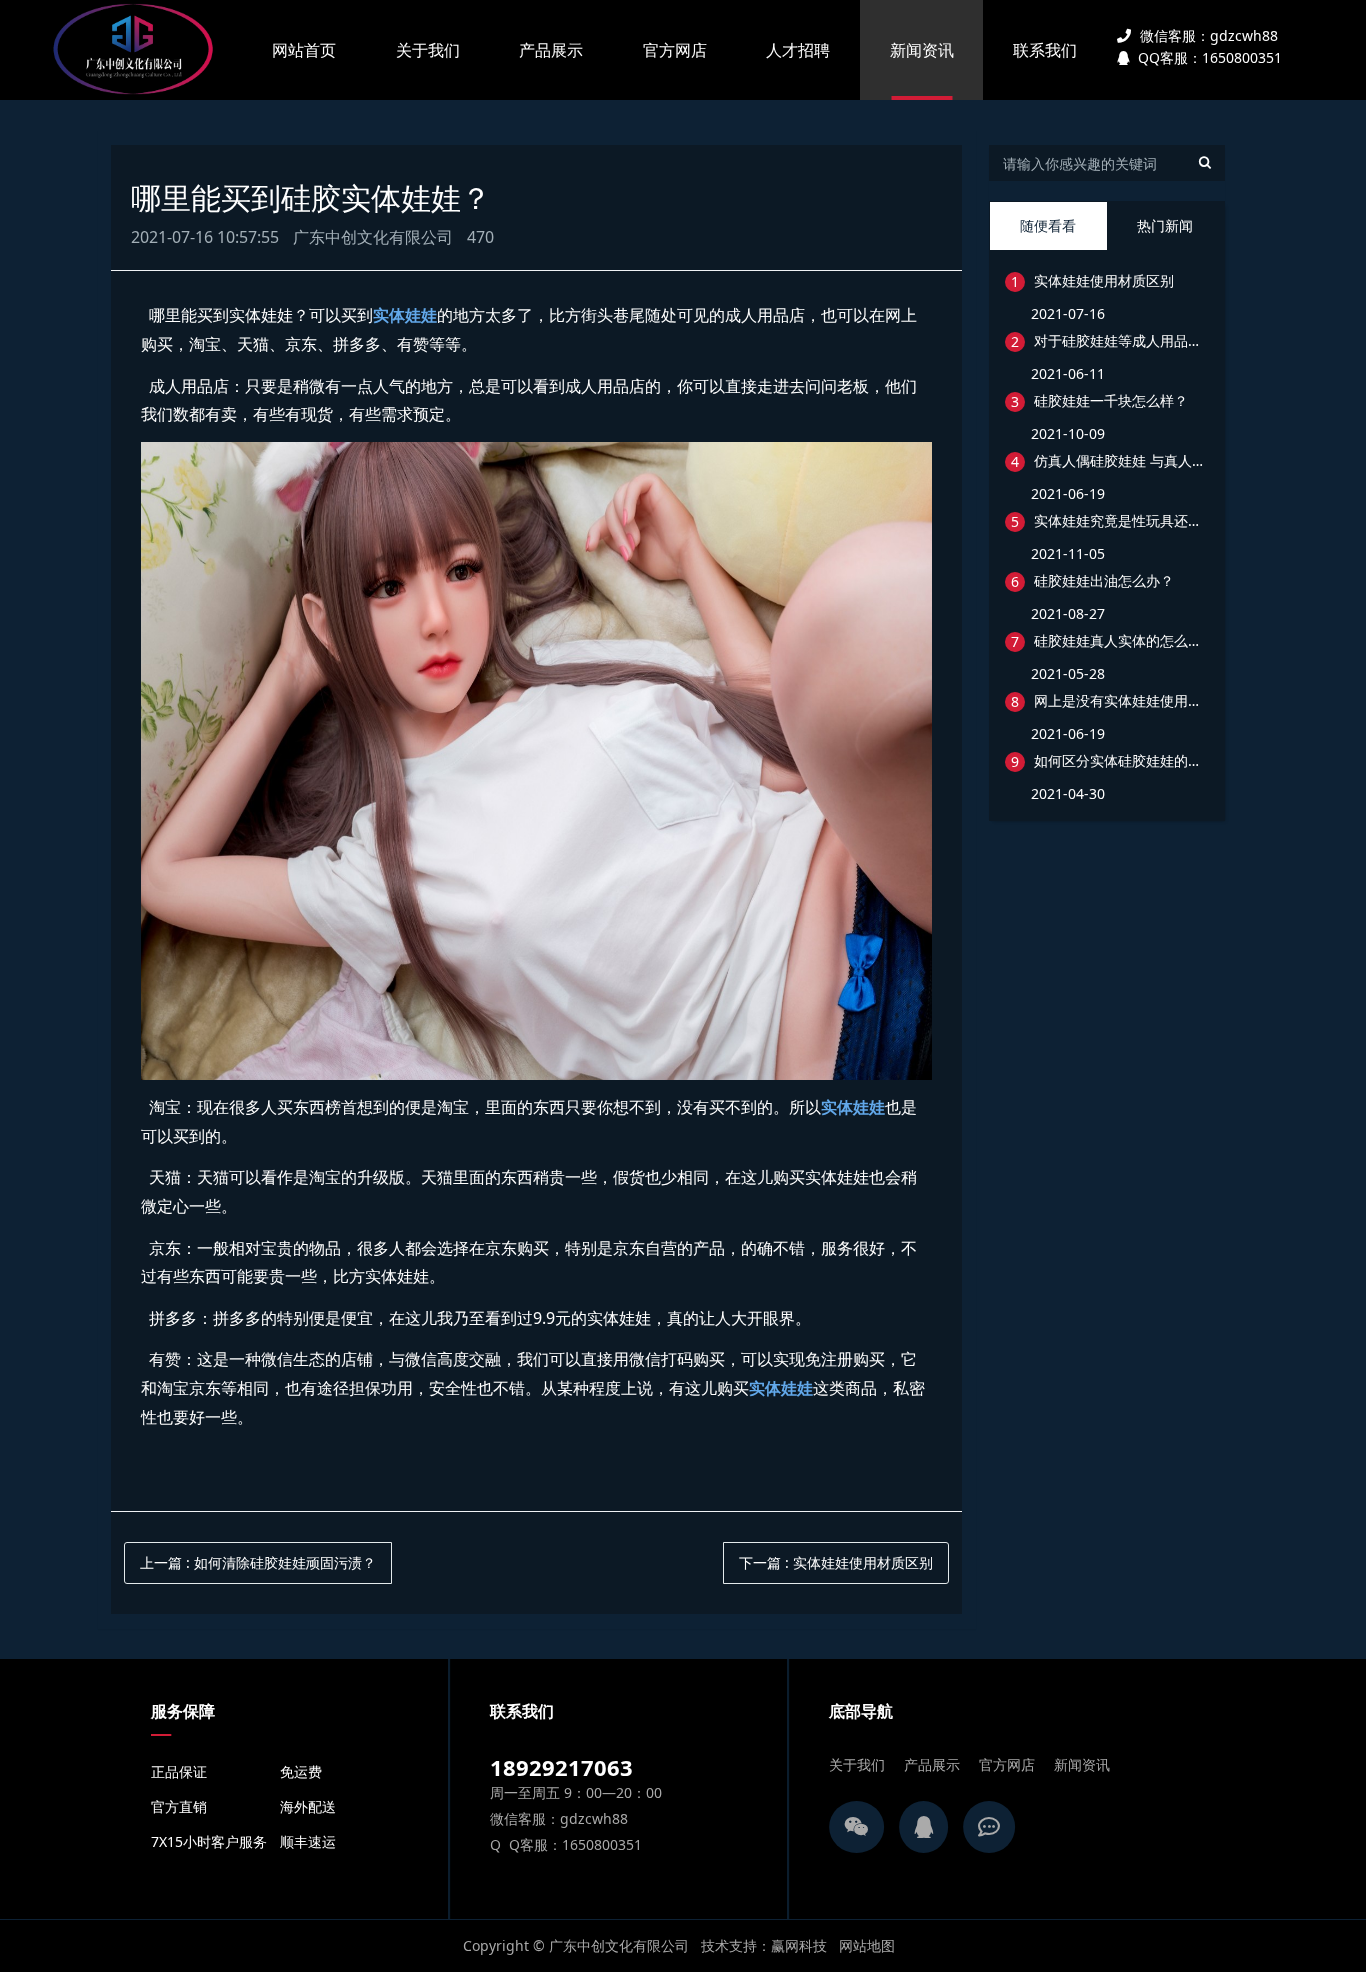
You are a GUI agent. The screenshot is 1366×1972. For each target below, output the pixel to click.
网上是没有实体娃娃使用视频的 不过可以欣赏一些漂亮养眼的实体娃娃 (1121, 700)
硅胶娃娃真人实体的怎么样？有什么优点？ (1121, 640)
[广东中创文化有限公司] (138, 50)
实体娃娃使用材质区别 (1104, 280)
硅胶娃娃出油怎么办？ (1104, 580)
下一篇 (836, 1562)
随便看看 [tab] (1048, 225)
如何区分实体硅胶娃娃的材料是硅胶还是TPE (1121, 760)
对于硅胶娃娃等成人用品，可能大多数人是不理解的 (1121, 340)
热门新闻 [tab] (1165, 225)
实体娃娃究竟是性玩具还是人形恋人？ (1121, 520)
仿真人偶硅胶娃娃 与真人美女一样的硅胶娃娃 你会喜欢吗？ (1121, 460)
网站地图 (867, 1945)
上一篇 (258, 1562)
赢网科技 (799, 1945)
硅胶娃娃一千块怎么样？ (1111, 400)
